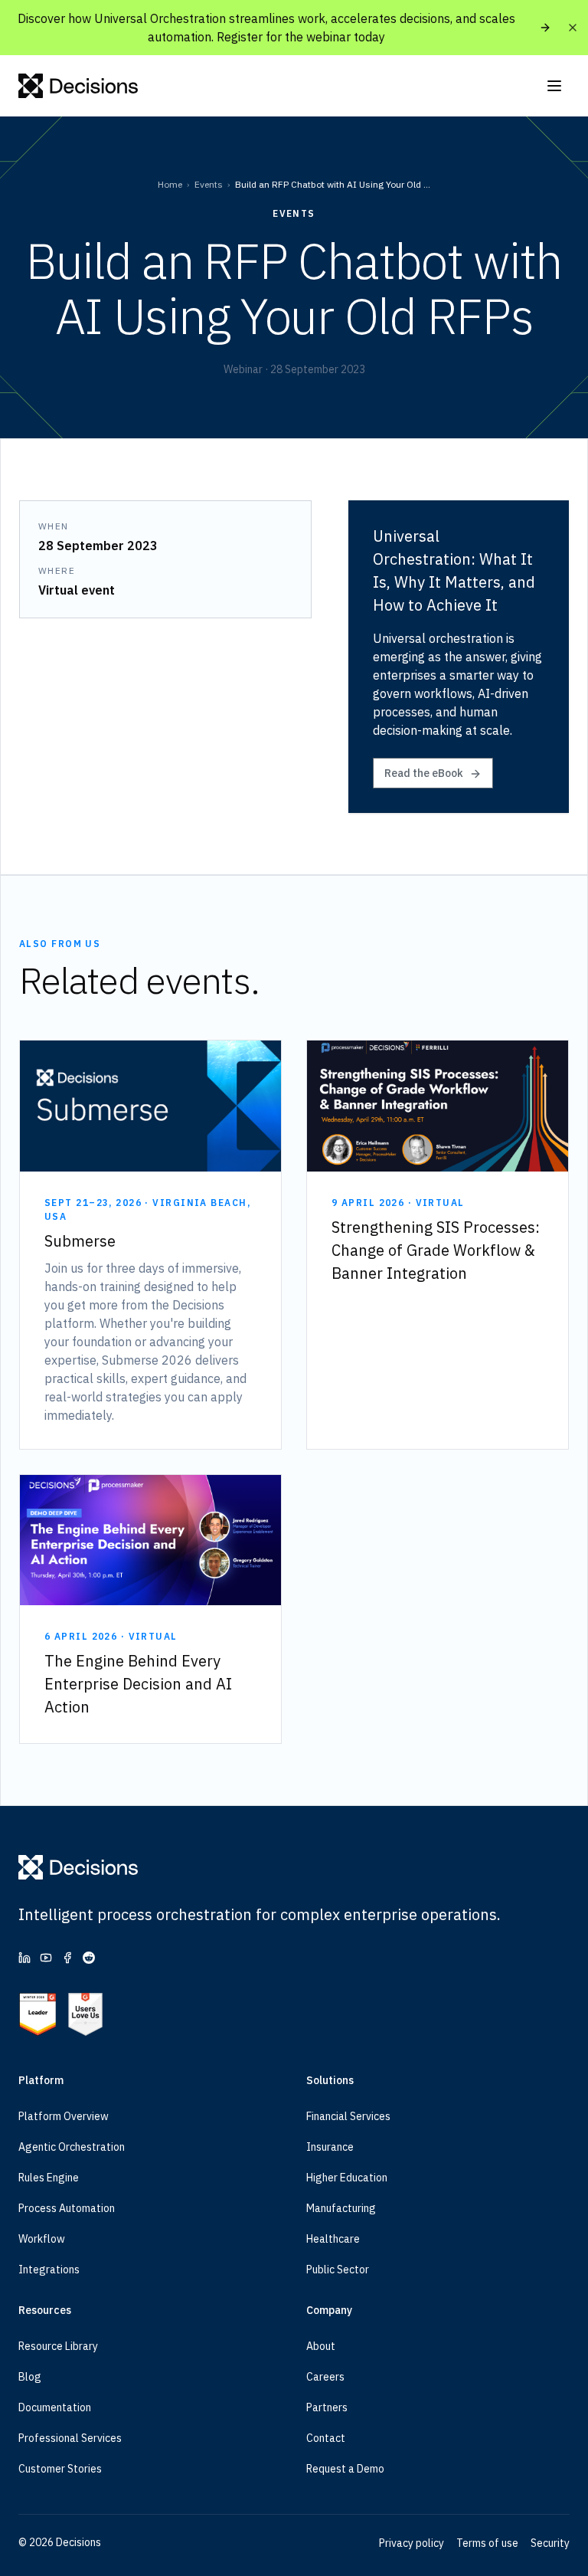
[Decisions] (78, 86)
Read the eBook (424, 773)
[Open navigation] (554, 86)
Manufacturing (341, 2208)
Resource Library (58, 2346)
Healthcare (333, 2239)
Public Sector (338, 2270)
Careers (325, 2377)
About (321, 2346)
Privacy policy (412, 2543)
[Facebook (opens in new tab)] (67, 1958)
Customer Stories (60, 2469)
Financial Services (348, 2116)
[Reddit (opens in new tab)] (89, 1958)
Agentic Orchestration (72, 2147)
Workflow (42, 2239)
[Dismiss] (573, 28)
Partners (327, 2407)
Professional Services (70, 2438)
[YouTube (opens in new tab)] (46, 1958)
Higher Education (347, 2178)
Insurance (330, 2147)
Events (209, 184)
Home (170, 184)
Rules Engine (49, 2178)
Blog (30, 2377)
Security (550, 2543)
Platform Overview (64, 2116)
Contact (326, 2438)
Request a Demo (345, 2469)
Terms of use (487, 2543)
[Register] (545, 28)
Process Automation (67, 2208)
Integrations (49, 2270)
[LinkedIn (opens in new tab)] (24, 1958)
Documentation (55, 2407)
